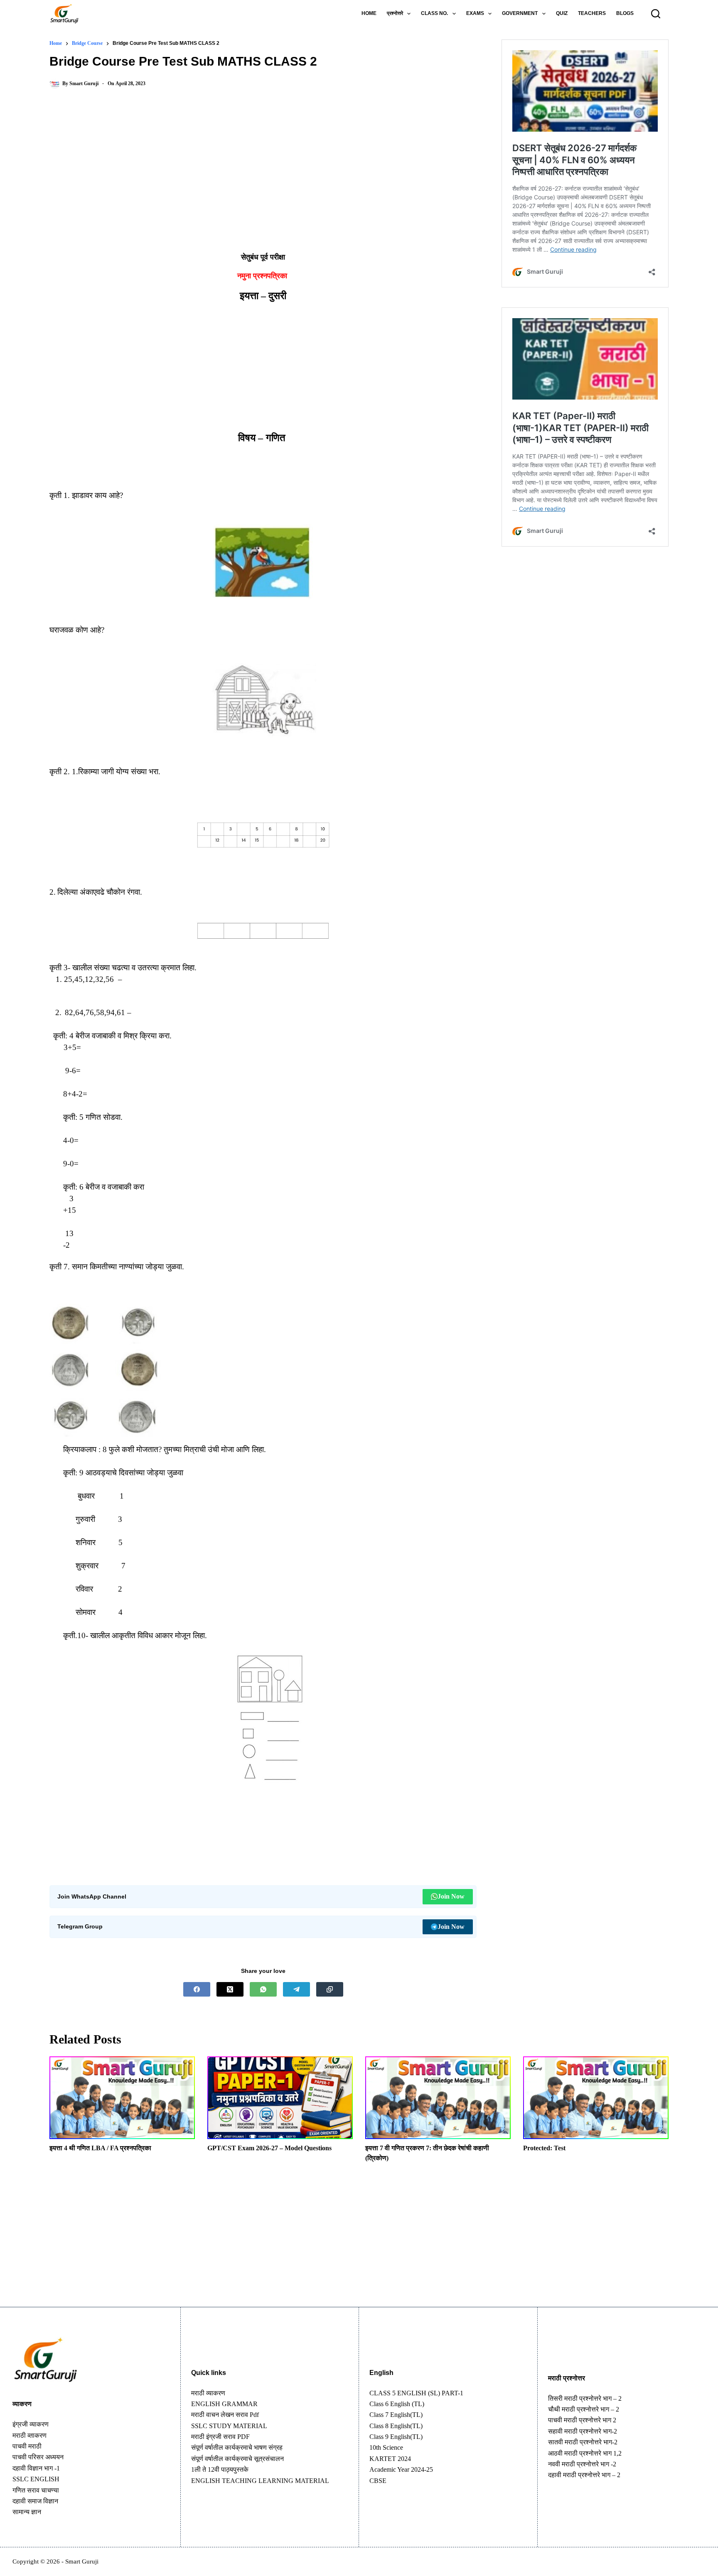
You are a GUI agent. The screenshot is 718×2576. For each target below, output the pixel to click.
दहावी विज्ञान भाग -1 (36, 2468)
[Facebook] (197, 1989)
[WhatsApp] (263, 1989)
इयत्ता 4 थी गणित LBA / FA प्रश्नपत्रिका (100, 2148)
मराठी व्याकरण (208, 2393)
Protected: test (544, 2148)
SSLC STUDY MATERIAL (229, 2426)
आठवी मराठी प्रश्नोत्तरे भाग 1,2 (585, 2453)
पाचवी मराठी (27, 2446)
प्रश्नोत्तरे (395, 13)
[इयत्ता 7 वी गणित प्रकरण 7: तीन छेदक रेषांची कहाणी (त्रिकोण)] (438, 2098)
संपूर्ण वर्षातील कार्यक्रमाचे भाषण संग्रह (237, 2447)
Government (520, 13)
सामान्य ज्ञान (27, 2512)
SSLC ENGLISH (36, 2479)
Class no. (434, 13)
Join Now (451, 1896)
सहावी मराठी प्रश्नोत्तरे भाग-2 (583, 2431)
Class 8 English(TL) (396, 2426)
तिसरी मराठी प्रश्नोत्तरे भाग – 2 (585, 2398)
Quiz (562, 13)
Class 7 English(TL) (396, 2415)
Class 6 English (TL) (397, 2404)
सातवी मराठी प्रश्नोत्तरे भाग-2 (583, 2442)
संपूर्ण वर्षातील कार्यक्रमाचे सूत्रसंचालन (237, 2459)
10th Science (386, 2447)
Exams (475, 13)
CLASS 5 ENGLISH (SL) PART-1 (416, 2393)
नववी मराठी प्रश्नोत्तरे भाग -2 (582, 2464)
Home (369, 13)
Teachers (592, 13)
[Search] (656, 14)
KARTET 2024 (390, 2459)
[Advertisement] (263, 164)
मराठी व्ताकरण (30, 2435)
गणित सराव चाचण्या (36, 2490)
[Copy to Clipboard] (330, 1989)
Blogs (625, 13)
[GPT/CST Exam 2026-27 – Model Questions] (280, 2098)
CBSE (378, 2481)
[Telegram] (296, 1989)
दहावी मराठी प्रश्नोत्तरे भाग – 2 (584, 2475)
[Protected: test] (596, 2098)
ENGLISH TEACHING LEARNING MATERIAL (260, 2481)
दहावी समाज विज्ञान (35, 2501)
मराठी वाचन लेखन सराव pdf (225, 2415)
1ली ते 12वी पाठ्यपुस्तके (220, 2469)
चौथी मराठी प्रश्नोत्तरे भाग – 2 (584, 2409)
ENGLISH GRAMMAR (224, 2404)
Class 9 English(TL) (396, 2437)
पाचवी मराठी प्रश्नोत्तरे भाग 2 (582, 2420)
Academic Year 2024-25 (401, 2469)
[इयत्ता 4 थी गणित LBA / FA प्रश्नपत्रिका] (122, 2098)
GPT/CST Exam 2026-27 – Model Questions (269, 2148)
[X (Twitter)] (230, 1989)
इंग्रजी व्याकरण (31, 2424)
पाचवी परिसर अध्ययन (38, 2457)
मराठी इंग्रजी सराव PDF (220, 2437)
